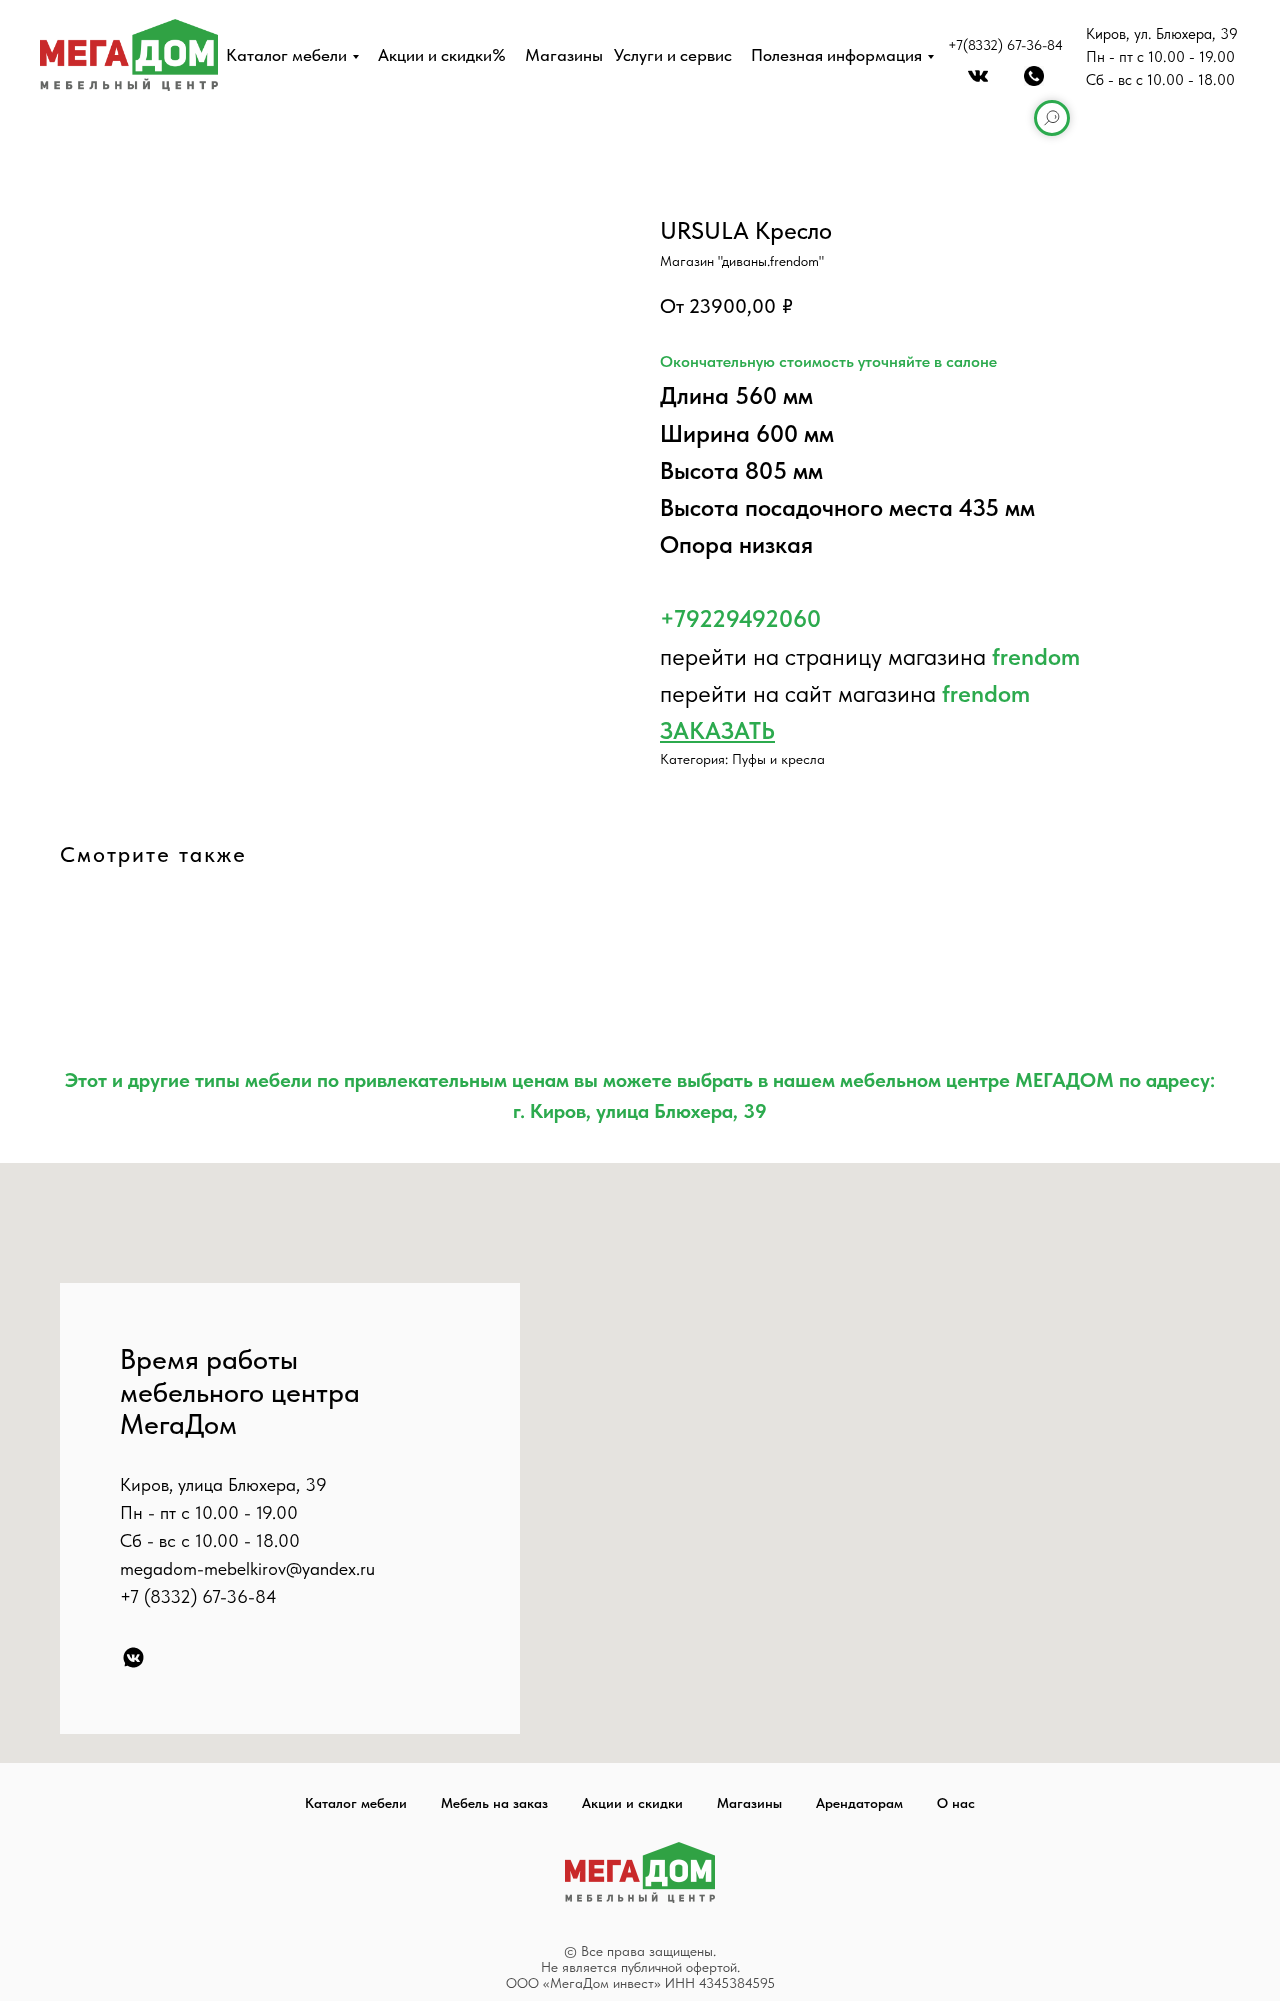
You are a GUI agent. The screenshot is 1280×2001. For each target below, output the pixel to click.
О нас (956, 1803)
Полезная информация (836, 55)
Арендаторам (859, 1803)
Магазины (564, 55)
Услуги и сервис (673, 55)
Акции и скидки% (442, 55)
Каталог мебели (286, 55)
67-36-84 (239, 1596)
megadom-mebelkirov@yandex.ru (247, 1568)
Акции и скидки (632, 1803)
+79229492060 (740, 618)
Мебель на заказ (494, 1803)
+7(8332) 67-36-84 (1005, 45)
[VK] (133, 1657)
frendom (1036, 656)
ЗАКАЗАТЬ (717, 730)
